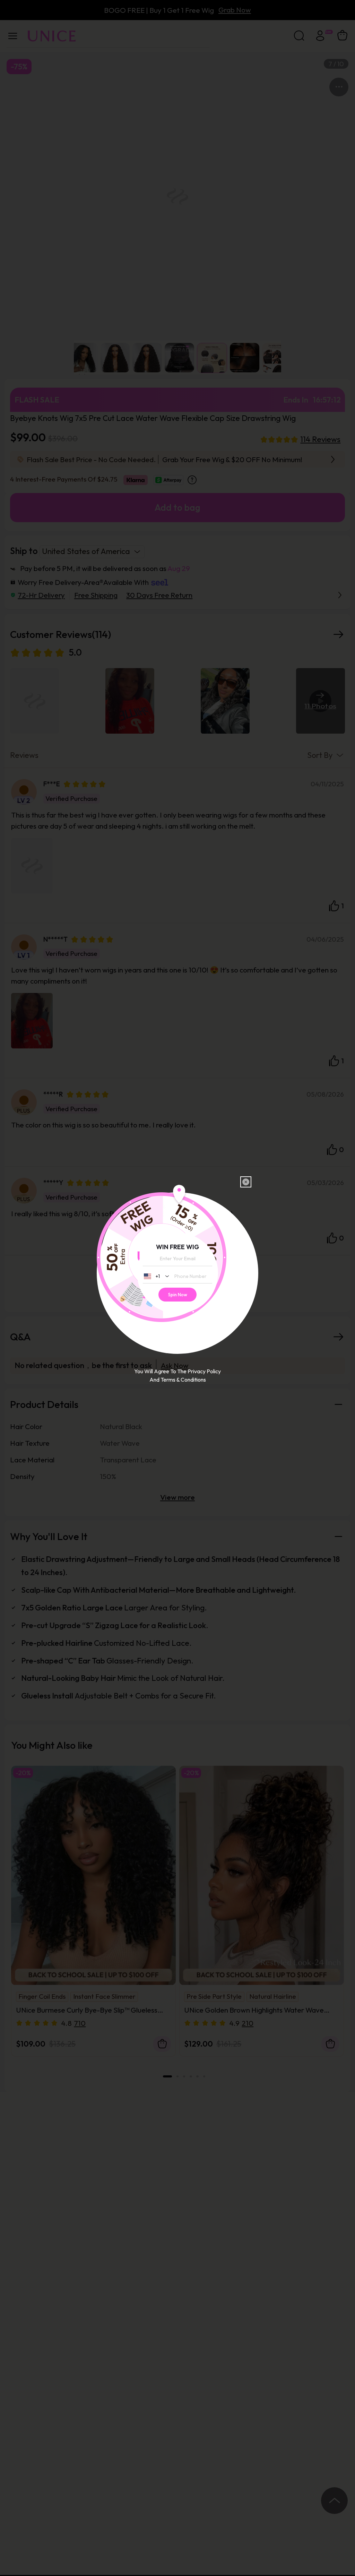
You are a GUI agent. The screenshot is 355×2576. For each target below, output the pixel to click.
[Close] (246, 1182)
